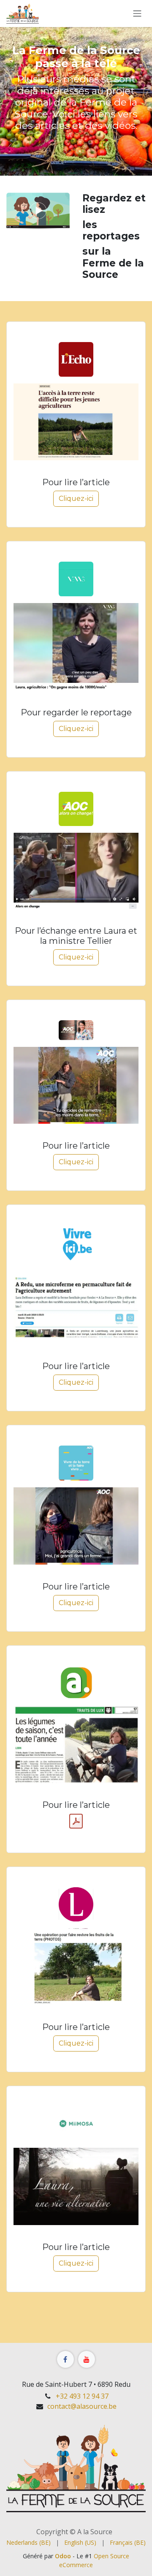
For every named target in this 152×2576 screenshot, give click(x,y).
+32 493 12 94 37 (82, 2396)
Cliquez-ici (76, 499)
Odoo (64, 2556)
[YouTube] (87, 2359)
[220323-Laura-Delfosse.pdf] (76, 1821)
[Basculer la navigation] (137, 14)
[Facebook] (65, 2359)
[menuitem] (28, 2542)
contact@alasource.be (82, 2406)
